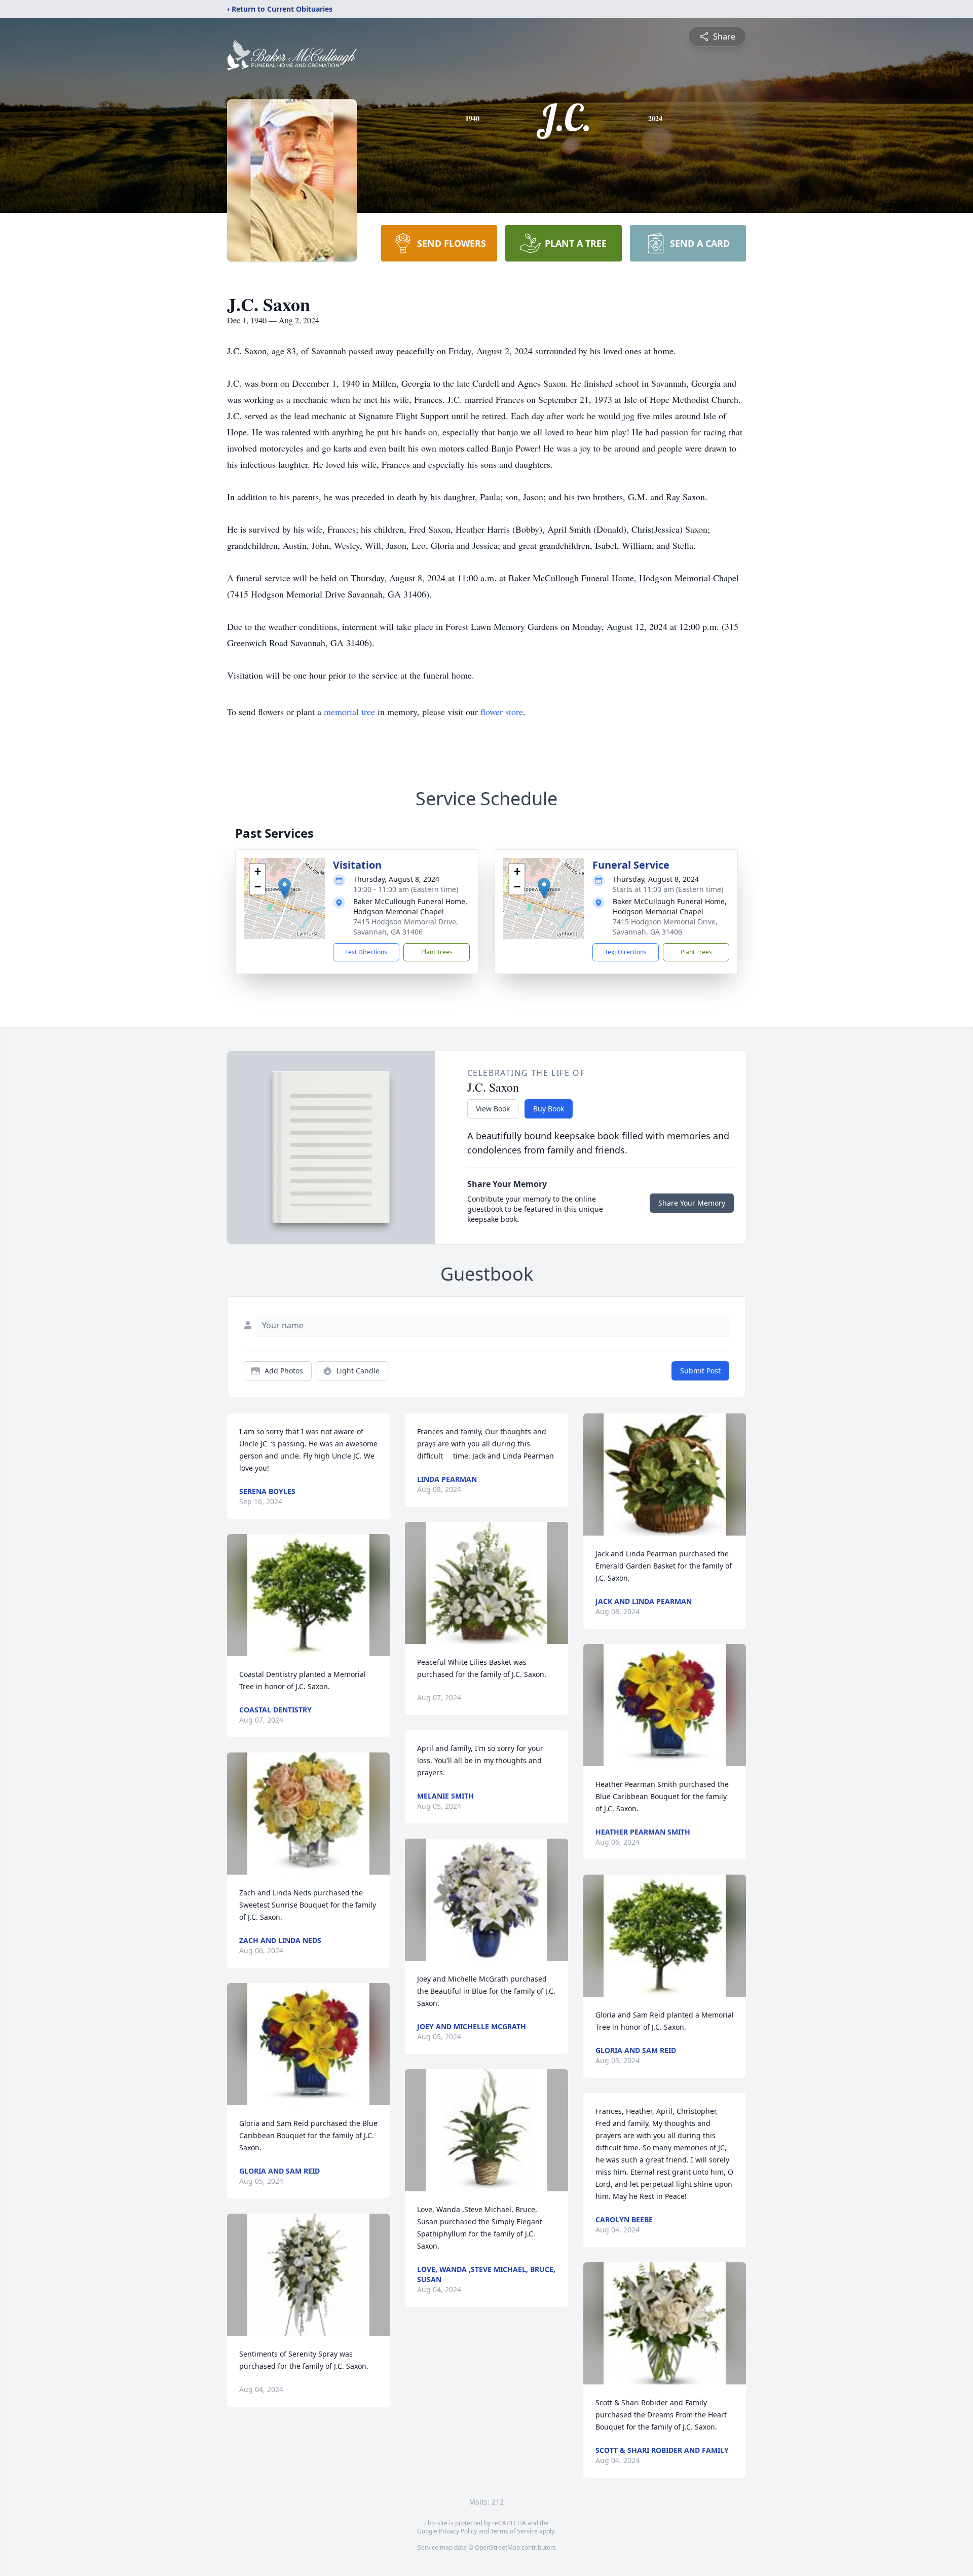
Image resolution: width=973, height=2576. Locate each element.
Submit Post (700, 1371)
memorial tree (349, 712)
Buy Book (549, 1109)
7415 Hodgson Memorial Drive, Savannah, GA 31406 (406, 927)
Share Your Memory (692, 1203)
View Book (493, 1109)
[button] (285, 888)
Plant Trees (437, 952)
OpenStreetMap (497, 2547)
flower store (502, 712)
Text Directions (366, 952)
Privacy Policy (458, 2531)
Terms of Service (514, 2531)
